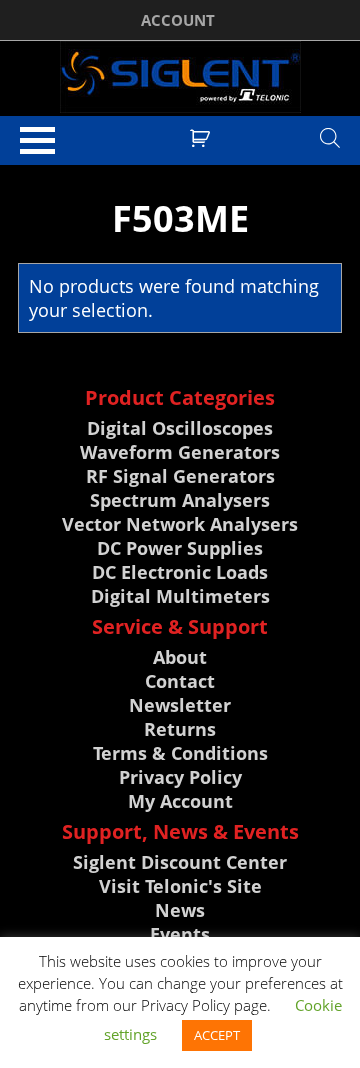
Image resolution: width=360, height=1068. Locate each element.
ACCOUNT (178, 20)
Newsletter (180, 705)
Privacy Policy (180, 777)
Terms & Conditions (180, 753)
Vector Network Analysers (180, 524)
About (180, 657)
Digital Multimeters (180, 596)
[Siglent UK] (180, 77)
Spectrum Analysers (180, 500)
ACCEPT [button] (217, 1035)
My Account (180, 801)
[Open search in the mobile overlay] (330, 137)
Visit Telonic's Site (180, 886)
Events (180, 934)
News (180, 910)
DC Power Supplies (180, 548)
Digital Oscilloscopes (180, 428)
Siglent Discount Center (180, 862)
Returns (180, 729)
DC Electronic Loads (180, 572)
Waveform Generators (180, 452)
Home (35, 173)
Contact (180, 681)
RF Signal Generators (180, 476)
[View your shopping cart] (202, 136)
